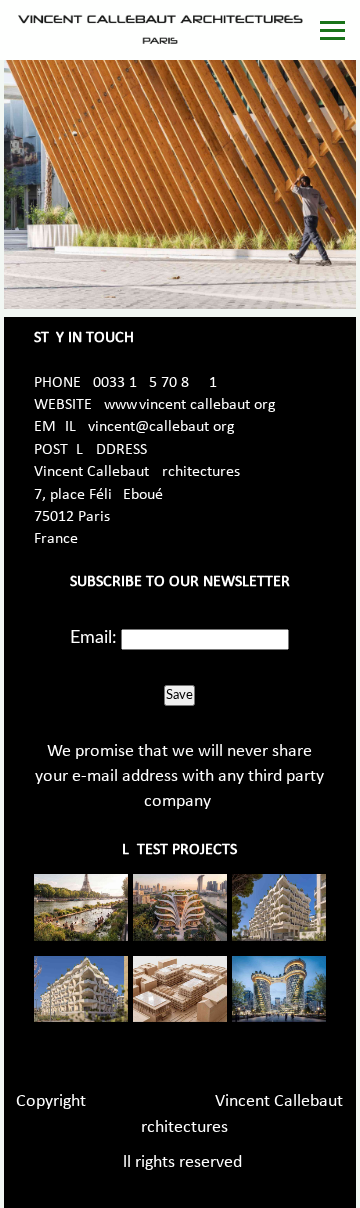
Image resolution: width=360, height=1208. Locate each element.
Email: (93, 638)
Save (179, 695)
